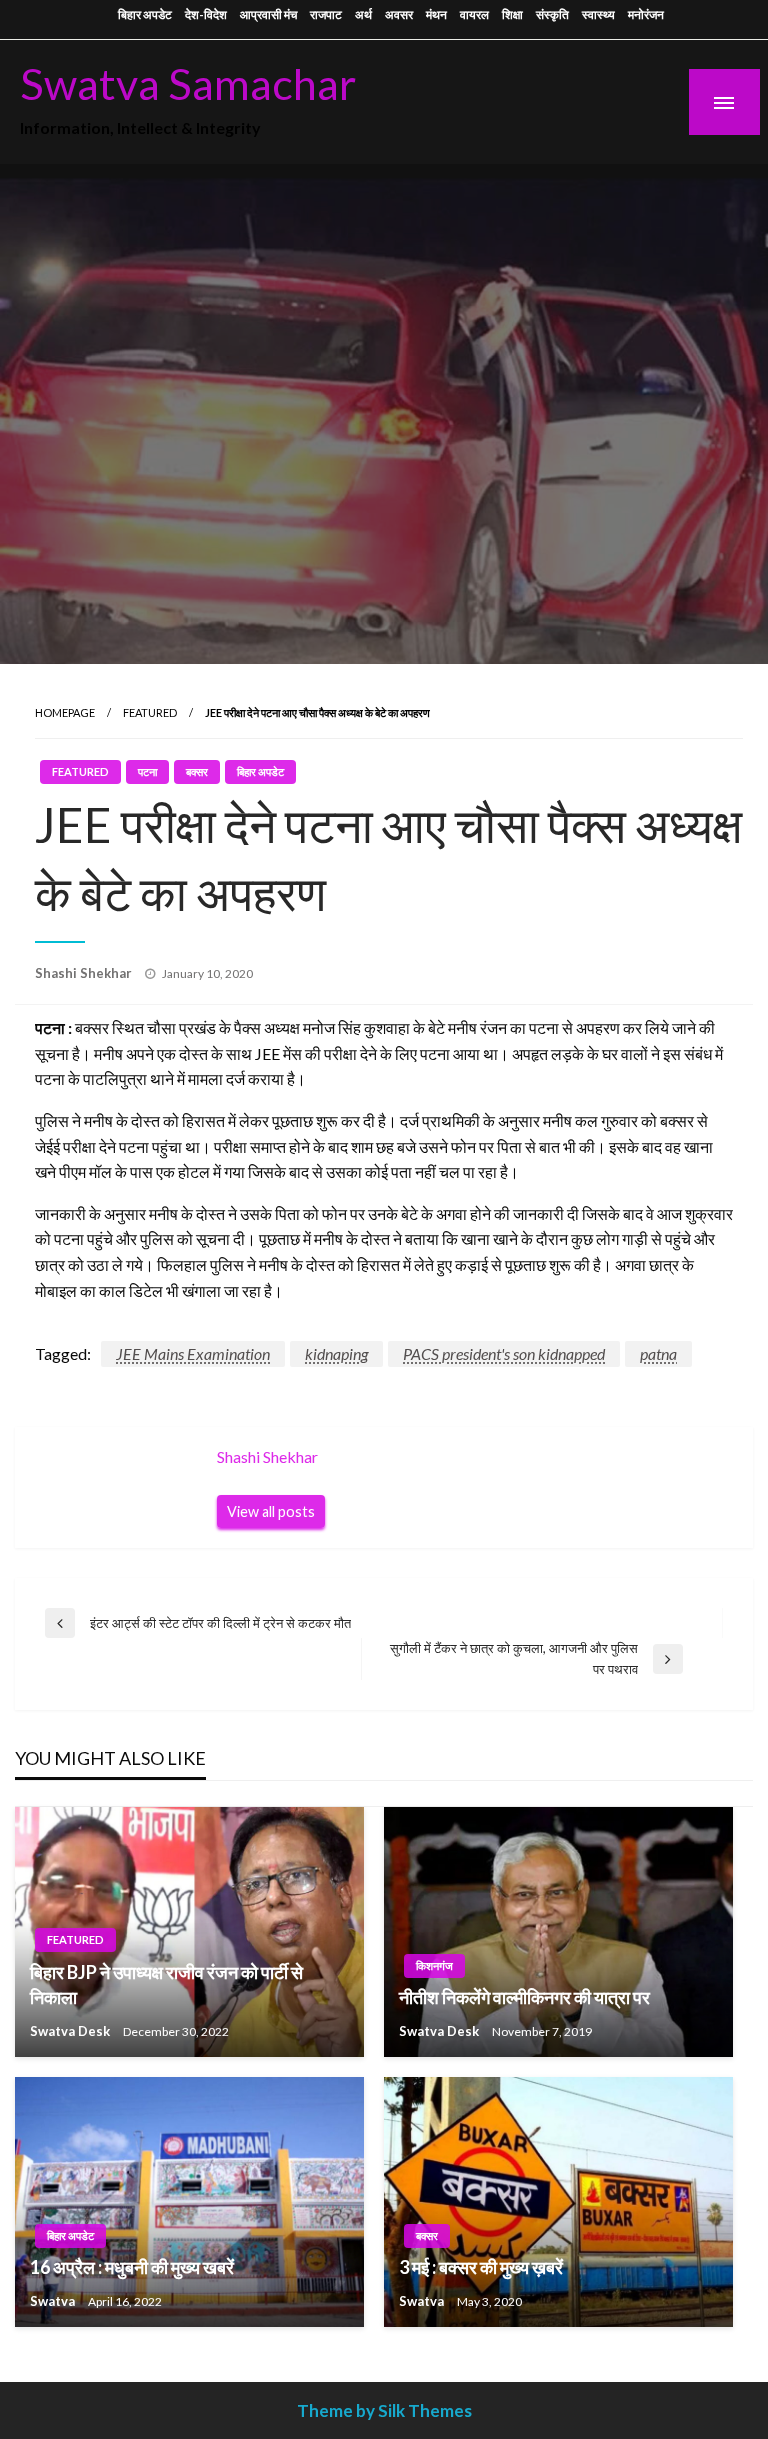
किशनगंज (434, 1965)
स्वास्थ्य (598, 14)
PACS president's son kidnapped (504, 1353)
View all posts (271, 1511)
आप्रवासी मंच (268, 14)
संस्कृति (552, 14)
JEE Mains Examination (193, 1353)
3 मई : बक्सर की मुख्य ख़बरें (481, 2267)
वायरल (474, 14)
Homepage (65, 712)
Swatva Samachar (188, 83)
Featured (150, 712)
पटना (147, 771)
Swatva (54, 2301)
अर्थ (363, 14)
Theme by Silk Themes (384, 2410)
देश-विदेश (206, 14)
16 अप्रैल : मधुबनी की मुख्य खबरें (132, 2267)
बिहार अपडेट (145, 14)
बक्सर (197, 771)
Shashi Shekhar (85, 973)
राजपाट (326, 14)
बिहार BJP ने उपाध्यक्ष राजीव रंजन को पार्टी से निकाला (166, 1984)
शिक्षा (512, 14)
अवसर (399, 14)
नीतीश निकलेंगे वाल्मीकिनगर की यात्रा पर (524, 1997)
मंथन (436, 14)
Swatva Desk (71, 2031)
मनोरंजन (646, 14)
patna (658, 1353)
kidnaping (336, 1353)
